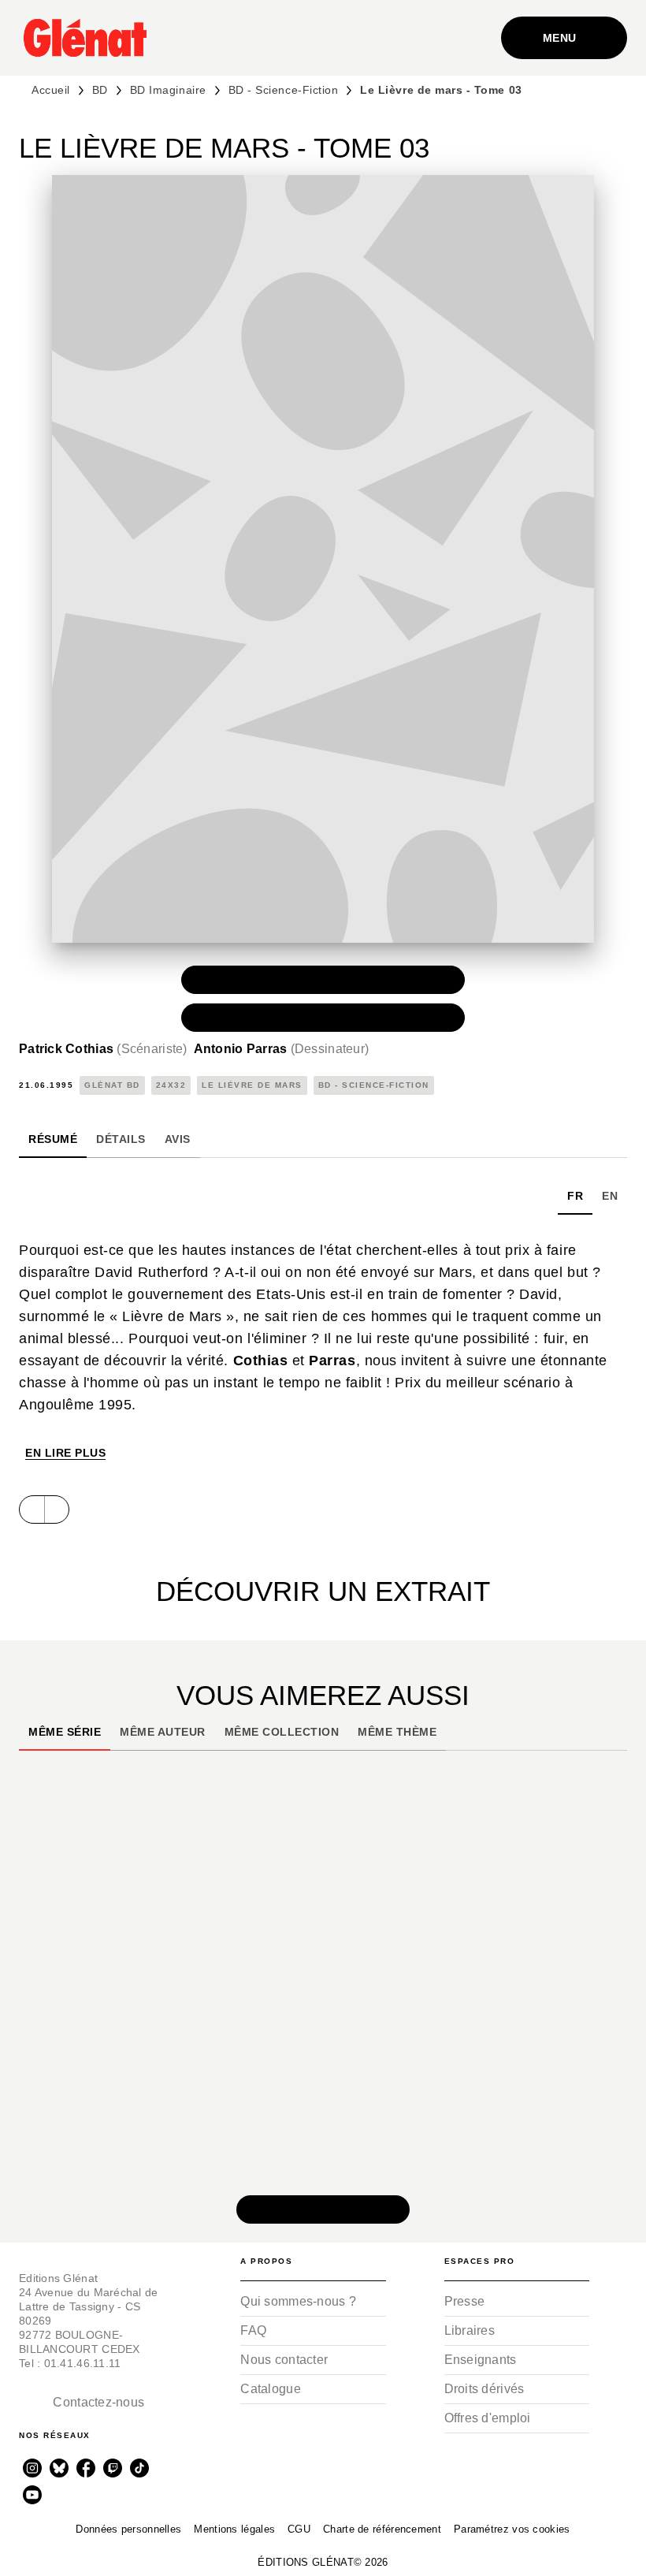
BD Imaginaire (168, 90)
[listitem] (32, 2468)
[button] (323, 980)
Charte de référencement (382, 2529)
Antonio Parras (282, 1049)
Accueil (51, 90)
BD (100, 90)
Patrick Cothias (103, 1049)
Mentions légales (234, 2529)
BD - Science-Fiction (284, 90)
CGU (299, 2529)
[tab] (53, 1139)
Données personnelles (128, 2529)
